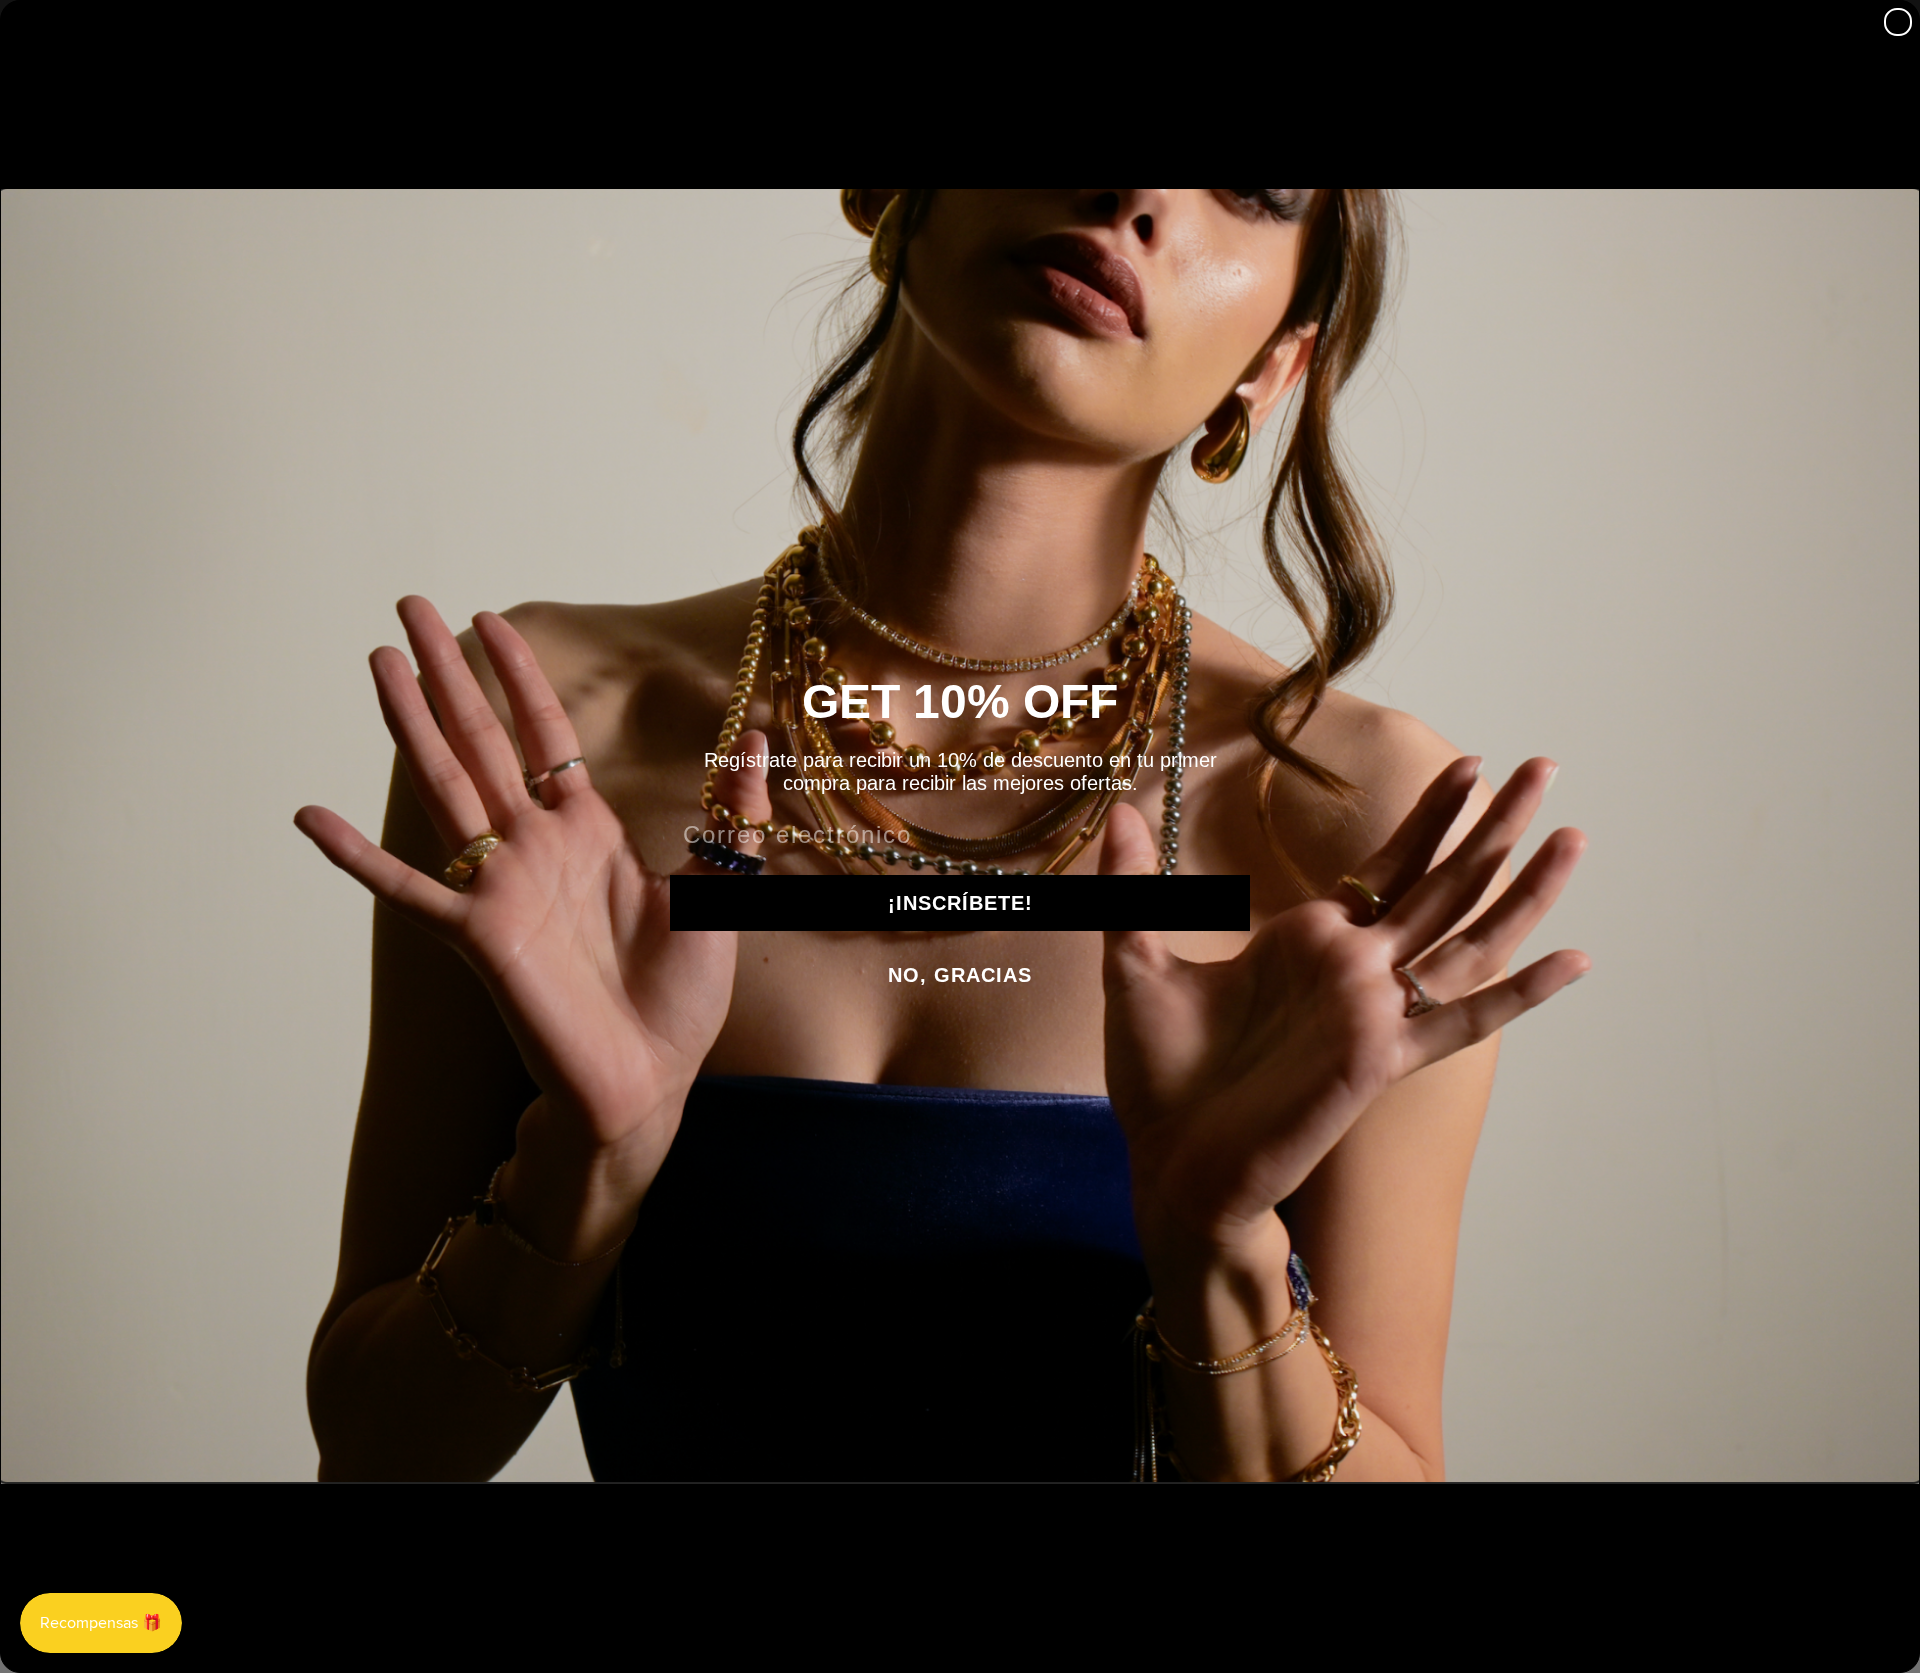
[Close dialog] (1898, 22)
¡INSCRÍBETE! (960, 903)
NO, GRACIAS (960, 975)
